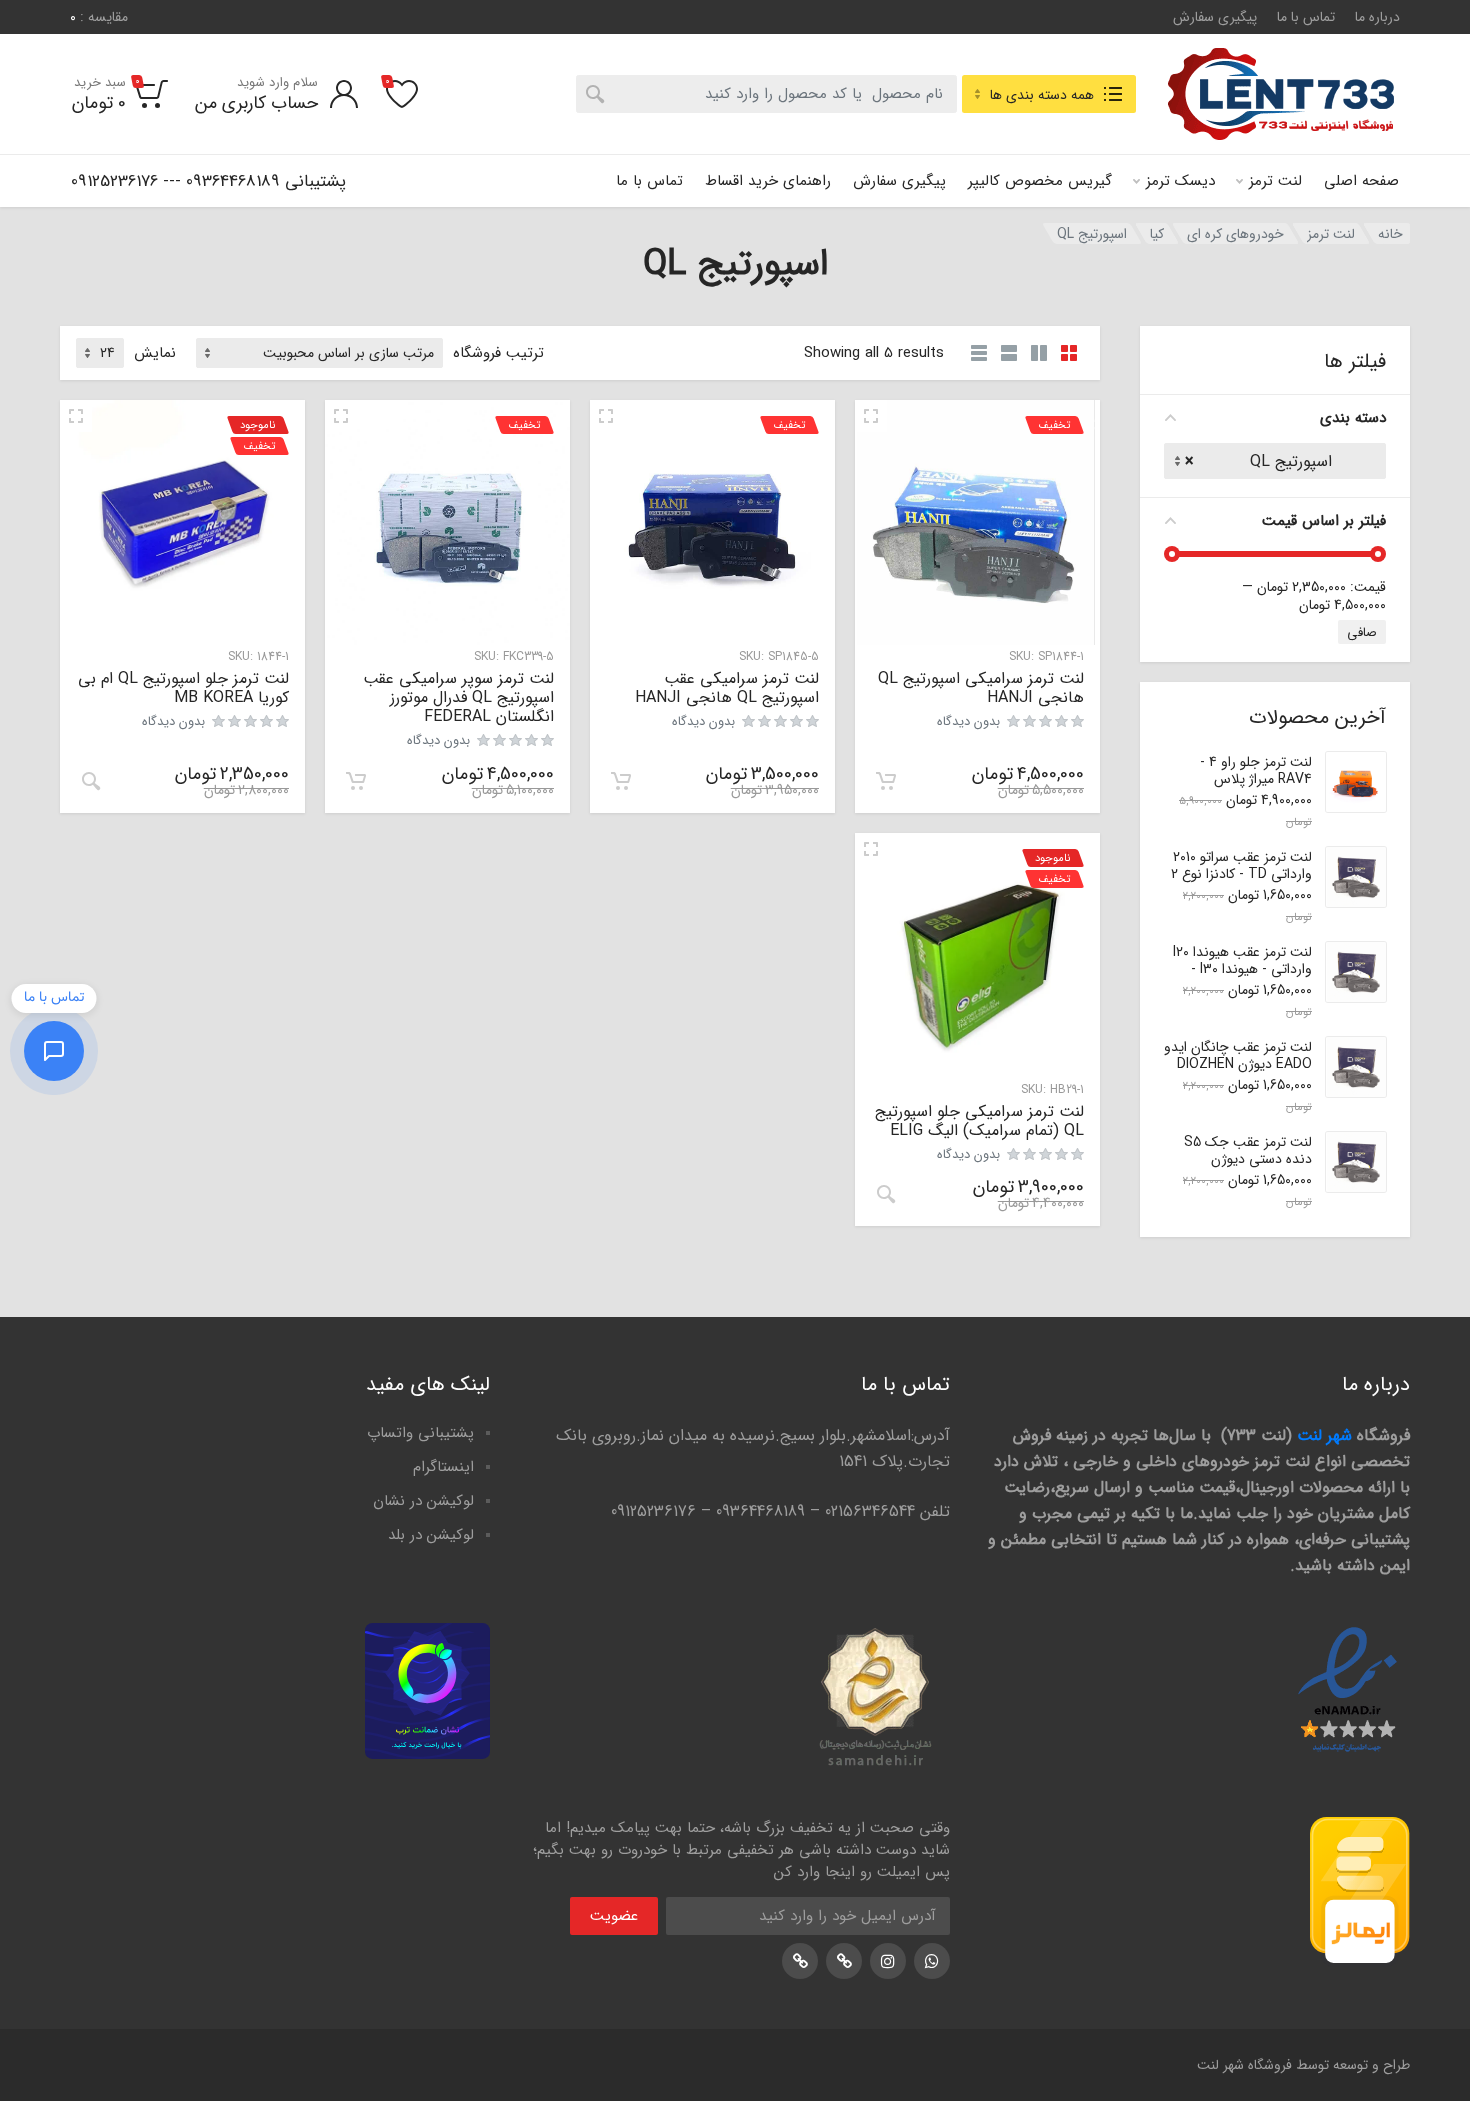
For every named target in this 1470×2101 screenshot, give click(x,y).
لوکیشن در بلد (431, 1535)
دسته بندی (1353, 418)
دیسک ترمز (1180, 181)
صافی (1362, 632)
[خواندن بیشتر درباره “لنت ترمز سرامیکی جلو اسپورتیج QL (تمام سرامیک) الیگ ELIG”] (886, 1194)
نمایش (155, 353)
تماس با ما (1306, 17)
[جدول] (979, 353)
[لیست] (1009, 353)
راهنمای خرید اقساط (768, 181)
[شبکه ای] (1069, 353)
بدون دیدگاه (968, 721)
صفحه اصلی (1361, 181)
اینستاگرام (443, 1467)
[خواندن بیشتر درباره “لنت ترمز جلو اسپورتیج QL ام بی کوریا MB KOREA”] (91, 781)
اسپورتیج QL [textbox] (1281, 461)
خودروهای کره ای (1235, 234)
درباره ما (1377, 17)
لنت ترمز (1275, 181)
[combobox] (766, 94)
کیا (1157, 234)
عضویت (614, 1916)
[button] (886, 781)
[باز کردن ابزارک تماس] (54, 1051)
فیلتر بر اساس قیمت (1324, 521)
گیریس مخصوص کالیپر (1040, 181)
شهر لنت (1324, 1435)
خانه (1390, 234)
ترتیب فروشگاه (498, 353)
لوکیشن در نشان (423, 1501)
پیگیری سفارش (1215, 17)
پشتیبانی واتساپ (420, 1433)
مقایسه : (99, 17)
